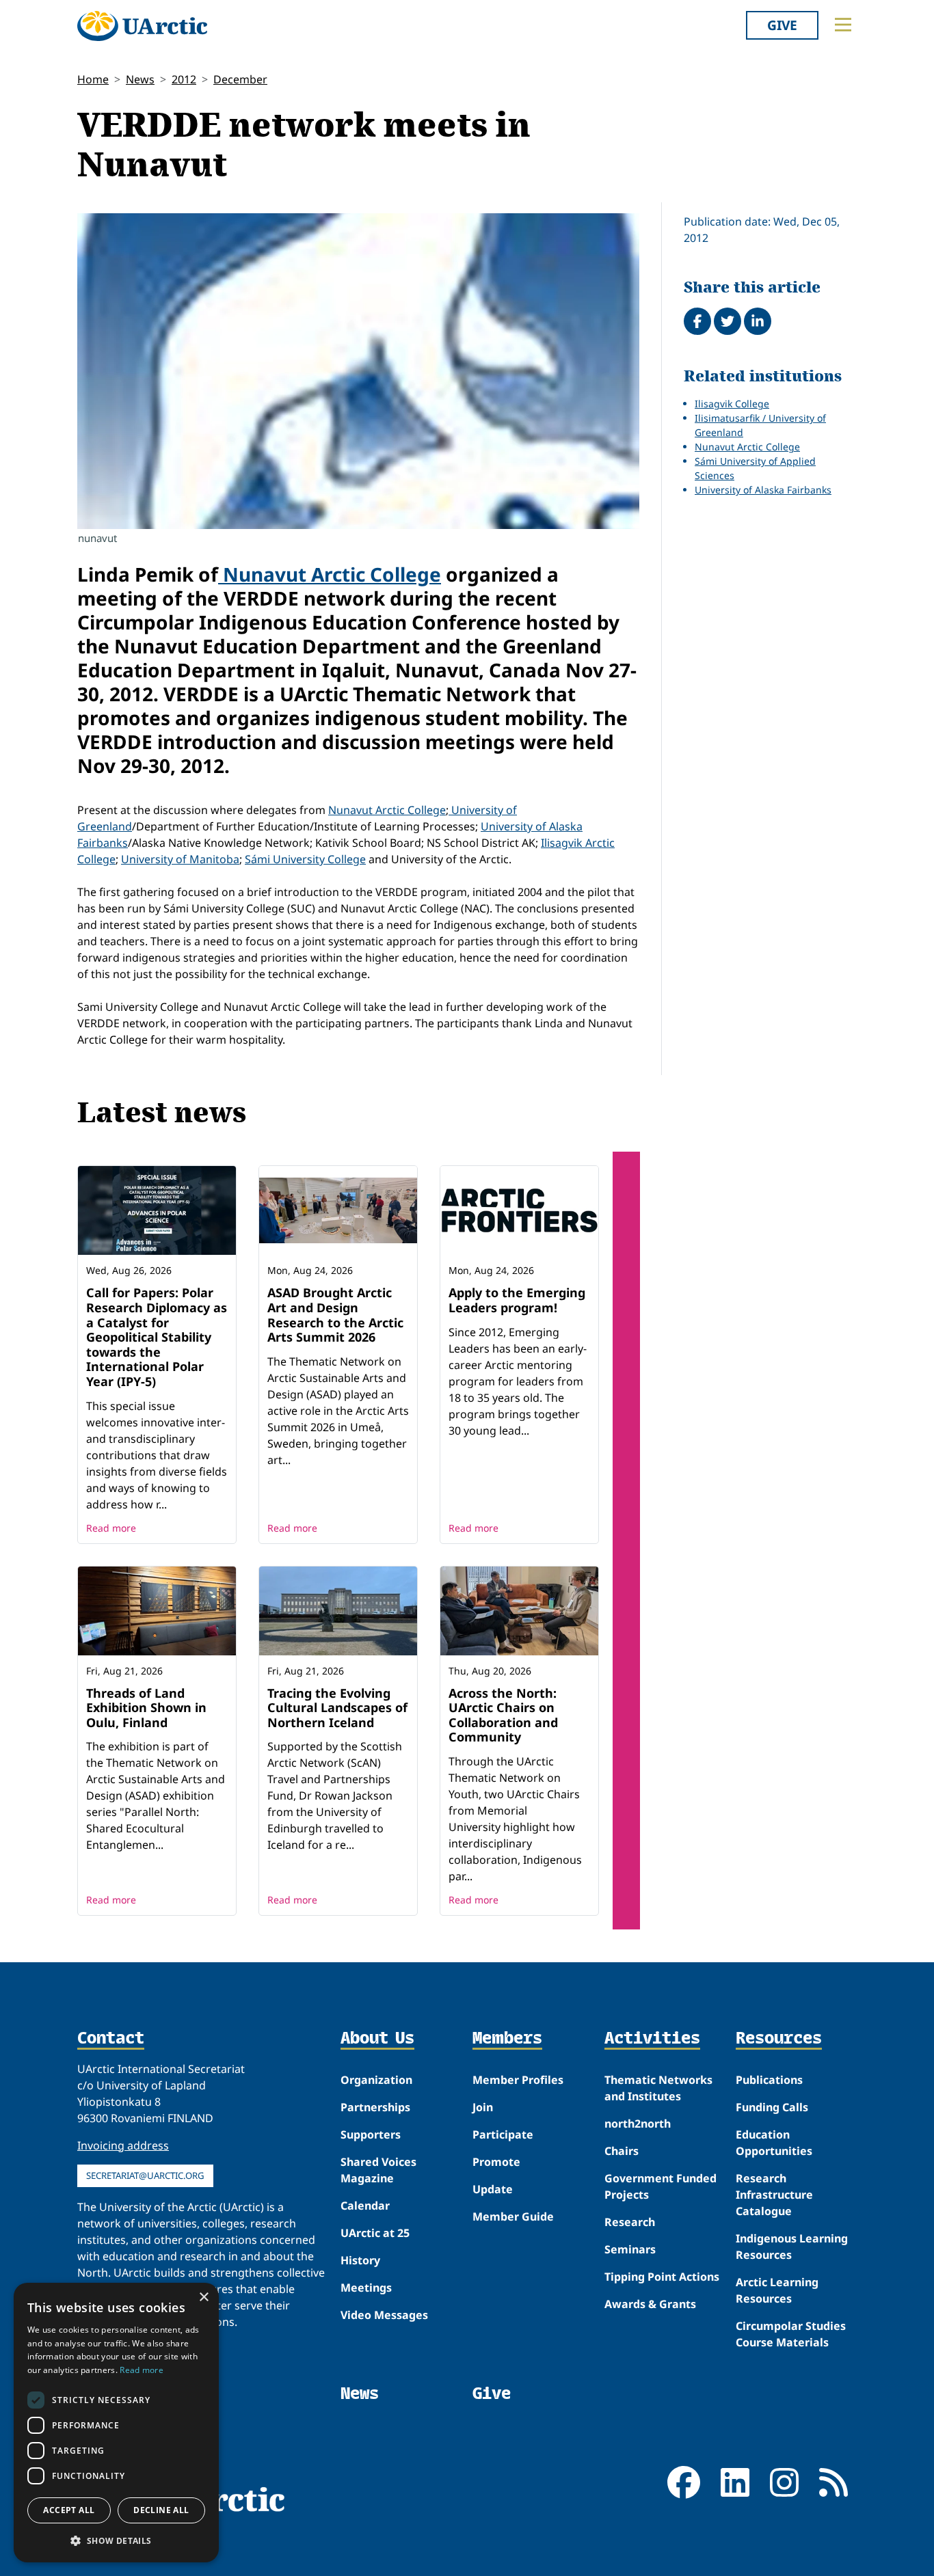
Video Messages (384, 2315)
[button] (116, 2540)
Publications (769, 2080)
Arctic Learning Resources (777, 2290)
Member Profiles (518, 2080)
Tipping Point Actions (662, 2277)
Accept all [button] (69, 2510)
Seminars (630, 2249)
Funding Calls (772, 2107)
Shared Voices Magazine (378, 2170)
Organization (376, 2080)
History (360, 2260)
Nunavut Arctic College (330, 574)
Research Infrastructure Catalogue (774, 2195)
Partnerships (375, 2107)
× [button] (203, 2297)
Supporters (371, 2134)
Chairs (622, 2151)
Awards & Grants (650, 2304)
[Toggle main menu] (843, 25)
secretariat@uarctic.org (145, 2175)
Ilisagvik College (732, 404)
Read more (111, 1528)
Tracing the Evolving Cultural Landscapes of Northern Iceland (337, 1708)
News (140, 79)
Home (93, 79)
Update (493, 2189)
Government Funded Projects (661, 2186)
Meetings (366, 2288)
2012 (184, 79)
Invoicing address (123, 2145)
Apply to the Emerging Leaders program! (517, 1300)
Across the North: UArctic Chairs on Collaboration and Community (503, 1715)
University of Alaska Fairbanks (763, 490)
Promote (496, 2162)
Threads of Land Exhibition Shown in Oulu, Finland (146, 1708)
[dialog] (116, 2423)
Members (507, 2039)
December (240, 79)
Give (782, 25)
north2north (638, 2124)
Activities (652, 2039)
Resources (779, 2039)
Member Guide (513, 2216)
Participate (503, 2134)
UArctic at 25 (375, 2233)
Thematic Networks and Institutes (658, 2088)
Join (483, 2107)
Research (630, 2222)
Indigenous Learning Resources (792, 2247)
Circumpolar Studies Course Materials (791, 2334)
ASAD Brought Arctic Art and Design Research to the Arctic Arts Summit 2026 (335, 1315)
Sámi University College (305, 859)
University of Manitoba (180, 859)
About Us (377, 2039)
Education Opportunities (774, 2143)
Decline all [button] (161, 2510)
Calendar (365, 2206)
